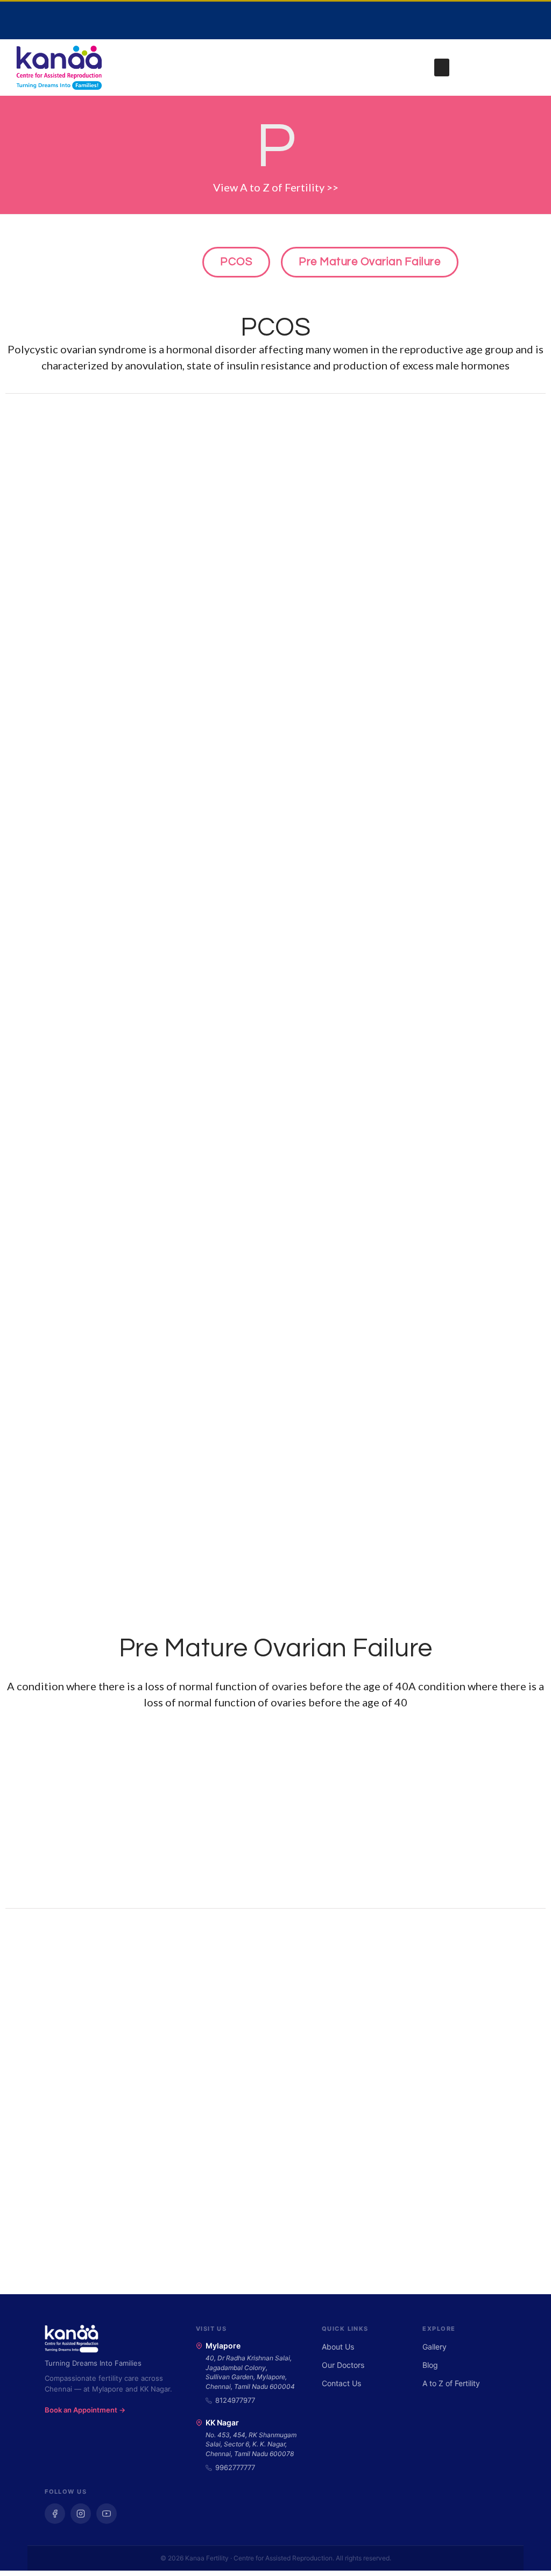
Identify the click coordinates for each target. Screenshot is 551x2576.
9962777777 (235, 2467)
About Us (338, 2347)
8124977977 (235, 2400)
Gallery (435, 2347)
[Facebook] (55, 2514)
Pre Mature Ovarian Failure (276, 1649)
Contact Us (341, 2383)
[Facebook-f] (467, 20)
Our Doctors (343, 2365)
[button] (442, 67)
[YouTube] (107, 2514)
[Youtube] (532, 20)
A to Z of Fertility (451, 2383)
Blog (430, 2365)
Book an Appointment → (85, 2410)
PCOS (275, 328)
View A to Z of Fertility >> (276, 187)
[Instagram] (499, 20)
